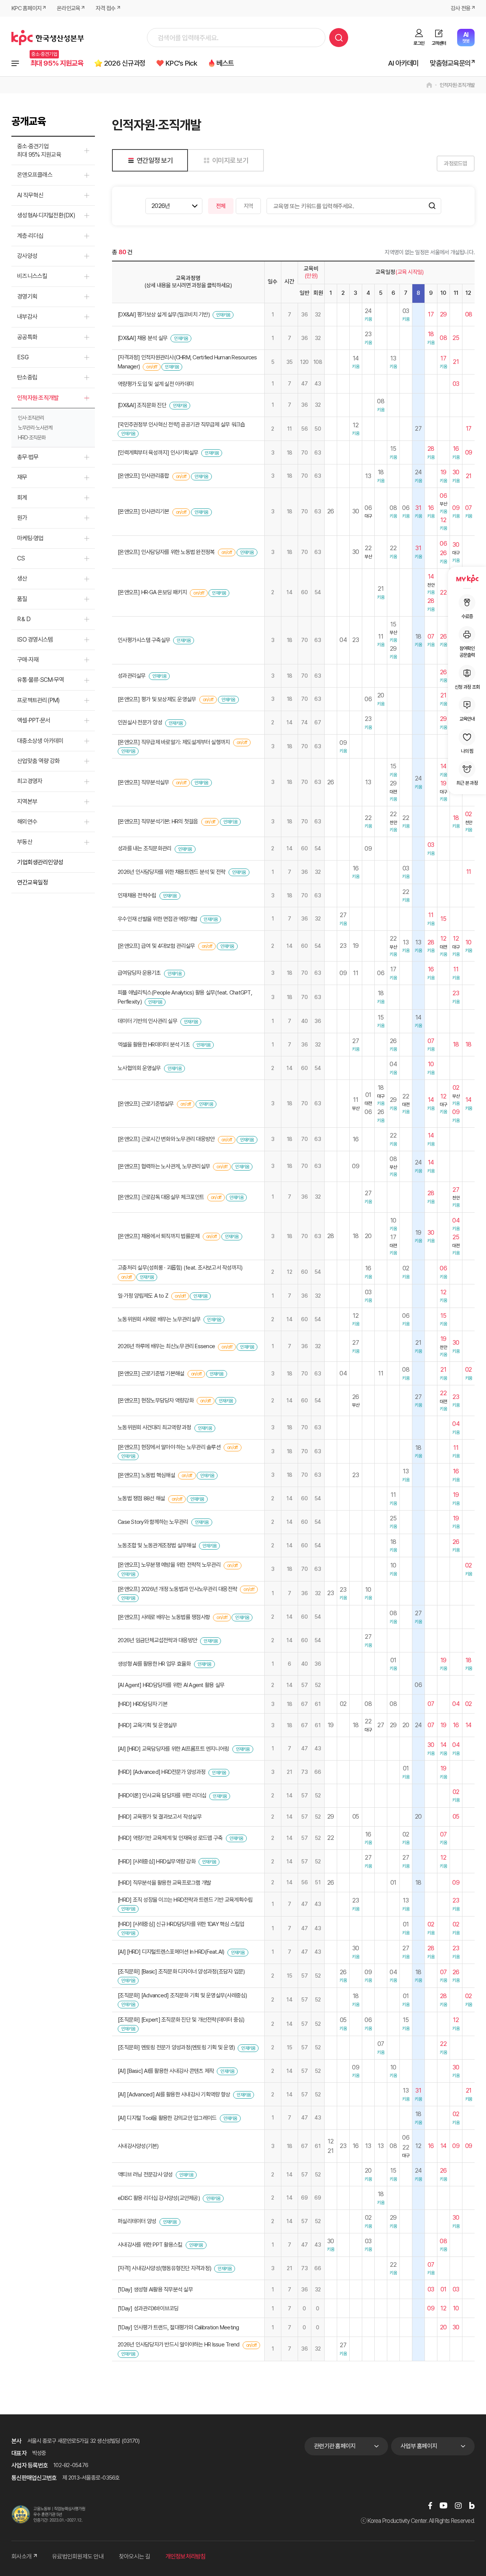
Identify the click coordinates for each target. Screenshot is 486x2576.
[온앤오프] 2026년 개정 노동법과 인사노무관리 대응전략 (177, 1589)
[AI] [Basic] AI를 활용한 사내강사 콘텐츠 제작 (166, 2071)
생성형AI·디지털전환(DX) (46, 215)
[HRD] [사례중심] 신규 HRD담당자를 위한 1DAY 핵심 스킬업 (181, 1924)
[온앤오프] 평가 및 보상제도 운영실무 (157, 699)
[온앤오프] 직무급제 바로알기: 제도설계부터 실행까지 (174, 742)
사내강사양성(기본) (138, 2146)
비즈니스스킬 (32, 276)
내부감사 (27, 317)
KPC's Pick (181, 63)
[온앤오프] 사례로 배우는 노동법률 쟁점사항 (164, 1617)
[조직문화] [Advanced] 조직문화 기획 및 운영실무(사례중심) (182, 1995)
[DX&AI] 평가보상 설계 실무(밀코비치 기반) (164, 315)
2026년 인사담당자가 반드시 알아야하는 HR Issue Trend (178, 2345)
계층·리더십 (30, 236)
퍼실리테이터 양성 (137, 2221)
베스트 (225, 63)
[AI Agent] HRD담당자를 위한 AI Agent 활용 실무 (171, 1685)
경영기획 (27, 297)
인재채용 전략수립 (137, 895)
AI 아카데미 (403, 63)
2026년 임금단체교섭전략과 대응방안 (157, 1640)
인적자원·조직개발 (457, 85)
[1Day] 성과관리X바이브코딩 (148, 2308)
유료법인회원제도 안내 (78, 2556)
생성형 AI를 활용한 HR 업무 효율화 (154, 1664)
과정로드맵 (455, 164)
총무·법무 (28, 457)
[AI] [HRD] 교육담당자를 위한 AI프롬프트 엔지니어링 (173, 1749)
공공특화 (27, 337)
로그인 (419, 43)
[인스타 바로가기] (458, 2505)
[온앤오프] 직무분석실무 (143, 782)
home (429, 85)
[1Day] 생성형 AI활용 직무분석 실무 (155, 2290)
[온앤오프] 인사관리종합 (143, 476)
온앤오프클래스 (35, 175)
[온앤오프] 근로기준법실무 (146, 1104)
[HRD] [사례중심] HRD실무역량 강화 (157, 1862)
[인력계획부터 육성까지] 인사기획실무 (158, 453)
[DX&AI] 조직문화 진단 (142, 405)
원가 (22, 518)
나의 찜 (467, 751)
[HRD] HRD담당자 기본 (143, 1704)
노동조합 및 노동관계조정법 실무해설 (157, 1545)
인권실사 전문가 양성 (140, 722)
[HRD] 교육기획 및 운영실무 (147, 1725)
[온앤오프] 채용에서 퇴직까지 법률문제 (159, 1236)
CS (21, 558)
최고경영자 (30, 781)
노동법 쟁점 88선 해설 (141, 1498)
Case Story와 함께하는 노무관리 (153, 1522)
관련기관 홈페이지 (335, 2446)
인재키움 (223, 315)
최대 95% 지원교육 (57, 63)
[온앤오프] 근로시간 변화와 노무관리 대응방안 (166, 1139)
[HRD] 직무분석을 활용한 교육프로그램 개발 (164, 1883)
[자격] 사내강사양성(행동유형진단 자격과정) (164, 2268)
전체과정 (15, 63)
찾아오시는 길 (135, 2556)
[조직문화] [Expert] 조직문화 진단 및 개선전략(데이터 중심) (181, 2020)
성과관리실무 (132, 676)
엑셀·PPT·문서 (34, 720)
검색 (339, 38)
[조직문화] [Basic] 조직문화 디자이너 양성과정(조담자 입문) (181, 1972)
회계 (22, 498)
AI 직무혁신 (30, 195)
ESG (23, 357)
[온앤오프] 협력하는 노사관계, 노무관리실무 (164, 1166)
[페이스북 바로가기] (430, 2505)
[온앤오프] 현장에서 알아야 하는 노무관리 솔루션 (169, 1447)
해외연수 (27, 822)
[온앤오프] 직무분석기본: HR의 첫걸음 (158, 821)
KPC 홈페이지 (26, 8)
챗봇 (466, 37)
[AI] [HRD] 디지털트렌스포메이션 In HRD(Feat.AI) (171, 1952)
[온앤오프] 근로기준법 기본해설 (151, 1374)
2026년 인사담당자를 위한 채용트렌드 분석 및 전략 (171, 872)
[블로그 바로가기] (472, 2505)
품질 (22, 599)
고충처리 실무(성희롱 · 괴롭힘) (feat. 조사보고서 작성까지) (180, 1268)
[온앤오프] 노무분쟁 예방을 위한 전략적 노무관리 (169, 1565)
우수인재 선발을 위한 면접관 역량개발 (157, 919)
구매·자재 (28, 660)
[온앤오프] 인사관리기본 (143, 511)
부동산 (25, 842)
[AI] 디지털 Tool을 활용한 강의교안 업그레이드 (167, 2118)
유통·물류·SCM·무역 (40, 680)
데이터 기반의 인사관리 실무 (148, 1021)
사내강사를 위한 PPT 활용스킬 (150, 2245)
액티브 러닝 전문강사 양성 (145, 2175)
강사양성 (27, 256)
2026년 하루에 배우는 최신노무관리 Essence (166, 1346)
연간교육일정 (32, 882)
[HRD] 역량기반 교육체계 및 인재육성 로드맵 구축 (170, 1838)
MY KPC (467, 579)
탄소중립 (27, 377)
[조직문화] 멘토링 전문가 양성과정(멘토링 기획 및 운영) (176, 2047)
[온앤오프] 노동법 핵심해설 (146, 1475)
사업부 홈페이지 (419, 2446)
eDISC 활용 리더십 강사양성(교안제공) (159, 2198)
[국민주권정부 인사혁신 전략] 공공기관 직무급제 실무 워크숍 (181, 425)
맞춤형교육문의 (450, 63)
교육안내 (467, 719)
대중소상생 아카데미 (40, 741)
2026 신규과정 (125, 63)
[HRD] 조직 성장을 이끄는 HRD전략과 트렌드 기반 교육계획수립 (185, 1900)
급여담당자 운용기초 (139, 973)
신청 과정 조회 (467, 687)
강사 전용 (461, 8)
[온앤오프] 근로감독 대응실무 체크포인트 (161, 1197)
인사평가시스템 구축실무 (144, 640)
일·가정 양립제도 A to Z (143, 1296)
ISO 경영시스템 (35, 640)
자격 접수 (106, 8)
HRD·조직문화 (32, 437)
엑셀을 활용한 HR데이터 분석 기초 (154, 1045)
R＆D (24, 619)
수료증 (467, 616)
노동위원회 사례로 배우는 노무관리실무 (159, 1319)
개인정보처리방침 (186, 2556)
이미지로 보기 (230, 160)
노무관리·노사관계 (35, 428)
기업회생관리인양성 (40, 862)
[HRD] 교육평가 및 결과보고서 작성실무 (160, 1817)
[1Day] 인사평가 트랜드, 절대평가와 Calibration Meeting (178, 2327)
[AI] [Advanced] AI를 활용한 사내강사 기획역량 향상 (174, 2094)
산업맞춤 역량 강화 (39, 761)
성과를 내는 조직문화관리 (144, 848)
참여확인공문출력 (467, 652)
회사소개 (21, 2556)
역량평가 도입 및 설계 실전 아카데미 (156, 384)
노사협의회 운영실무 (139, 1068)
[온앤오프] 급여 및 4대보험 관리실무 (156, 946)
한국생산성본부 (48, 38)
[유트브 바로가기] (443, 2505)
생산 (22, 578)
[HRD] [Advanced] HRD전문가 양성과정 (162, 1772)
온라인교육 (69, 8)
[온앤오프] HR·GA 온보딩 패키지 (152, 592)
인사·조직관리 (31, 418)
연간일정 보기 (155, 160)
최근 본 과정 (467, 783)
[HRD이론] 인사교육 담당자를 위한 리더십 (162, 1795)
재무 (22, 477)
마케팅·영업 (30, 538)
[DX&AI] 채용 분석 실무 (143, 338)
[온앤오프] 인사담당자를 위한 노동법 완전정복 (166, 552)
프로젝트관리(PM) (39, 700)
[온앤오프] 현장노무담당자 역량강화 (156, 1401)
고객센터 (439, 43)
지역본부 (27, 802)
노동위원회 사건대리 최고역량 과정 (155, 1427)
